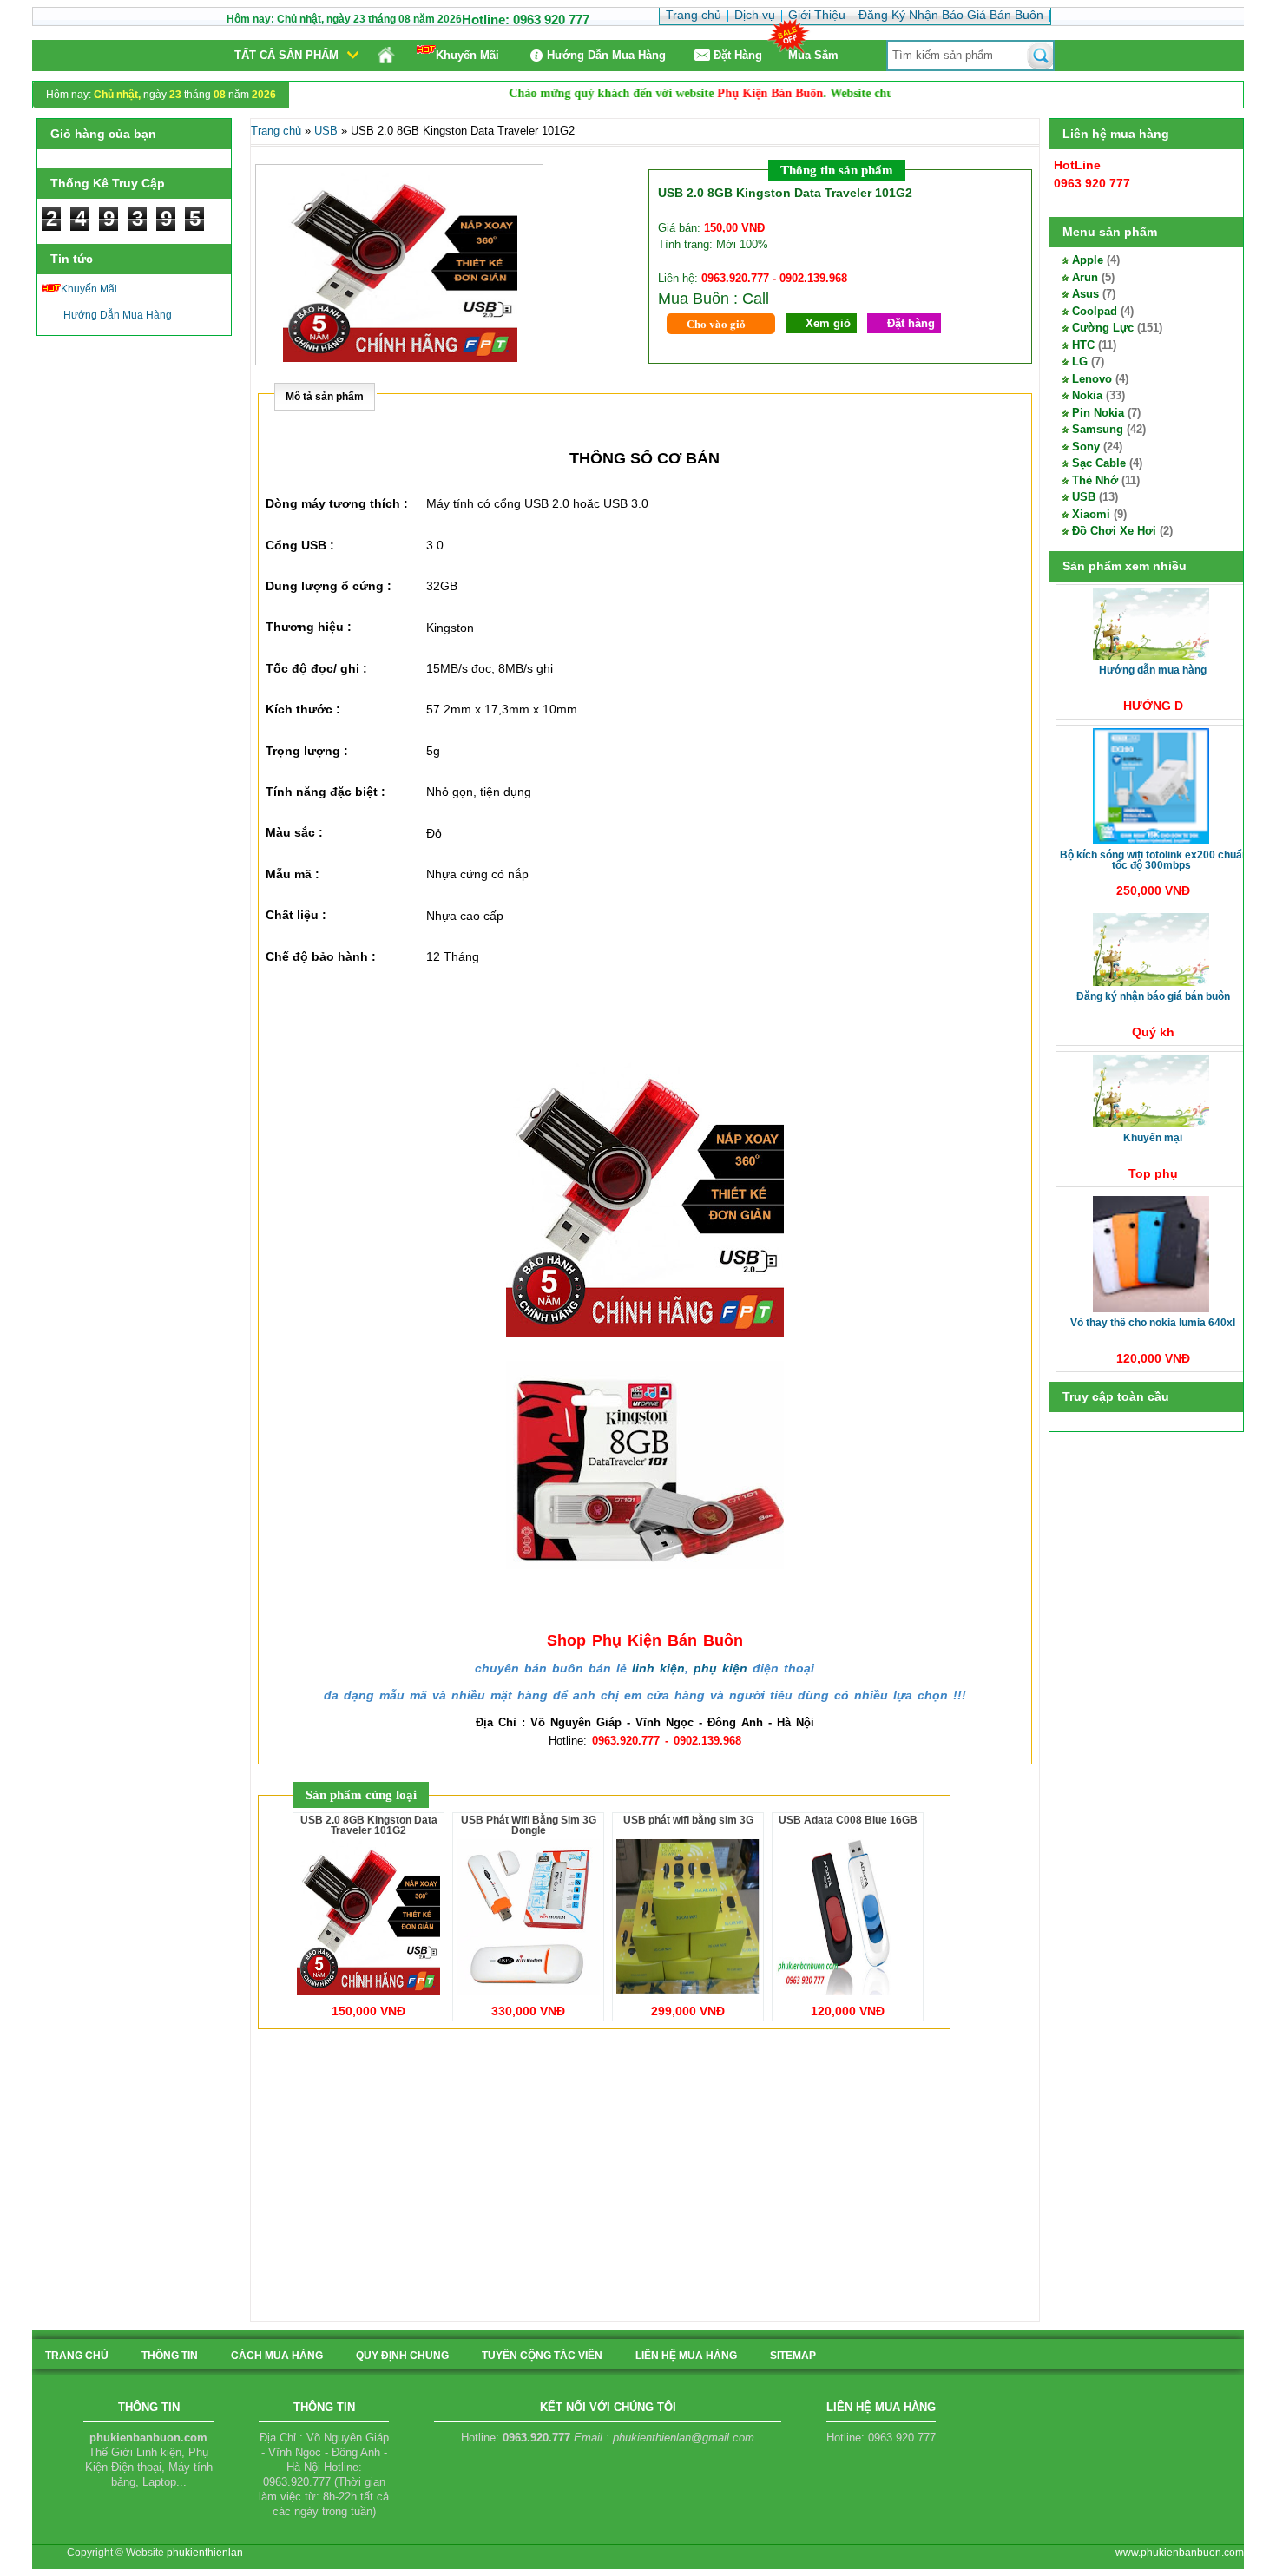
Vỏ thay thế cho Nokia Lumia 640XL (1153, 1323)
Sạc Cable (1099, 463)
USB (1084, 497)
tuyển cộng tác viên (542, 2356)
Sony (1086, 447)
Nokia (1087, 395)
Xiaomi (1091, 514)
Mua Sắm (813, 55)
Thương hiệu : (309, 627)
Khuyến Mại (1153, 1138)
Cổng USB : (300, 545)
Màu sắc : (294, 832)
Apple (1088, 260)
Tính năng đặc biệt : (326, 792)
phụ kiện (720, 1668)
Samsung (1098, 429)
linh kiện (658, 1668)
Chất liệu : (296, 915)
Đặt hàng (911, 323)
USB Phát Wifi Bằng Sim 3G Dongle (529, 1825)
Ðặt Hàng (738, 55)
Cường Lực (1103, 328)
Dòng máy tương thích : (337, 503)
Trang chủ (276, 131)
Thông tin (170, 2356)
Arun (1085, 277)
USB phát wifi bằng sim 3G (688, 1820)
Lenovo (1092, 379)
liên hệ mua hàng (686, 2356)
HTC (1083, 345)
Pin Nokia (1098, 413)
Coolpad (1095, 311)
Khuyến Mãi (467, 55)
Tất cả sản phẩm (286, 55)
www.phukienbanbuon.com (1180, 2553)
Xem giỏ (828, 323)
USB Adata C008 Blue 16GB (848, 1820)
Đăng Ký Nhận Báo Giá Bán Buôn (1153, 996)
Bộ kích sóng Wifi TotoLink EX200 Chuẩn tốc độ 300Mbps (1154, 860)
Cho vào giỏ (716, 323)
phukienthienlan (205, 2553)
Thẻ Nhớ (1095, 480)
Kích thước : (303, 709)
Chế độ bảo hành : (321, 956)
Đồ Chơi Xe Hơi (1114, 531)
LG (1080, 361)
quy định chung (402, 2356)
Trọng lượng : (307, 751)
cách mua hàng (277, 2356)
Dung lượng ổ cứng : (329, 586)
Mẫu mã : (293, 874)
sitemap (793, 2356)
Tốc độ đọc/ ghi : (316, 668)
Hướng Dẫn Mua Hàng (606, 55)
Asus (1085, 294)
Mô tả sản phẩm (325, 397)
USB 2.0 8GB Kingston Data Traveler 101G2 (369, 1825)
